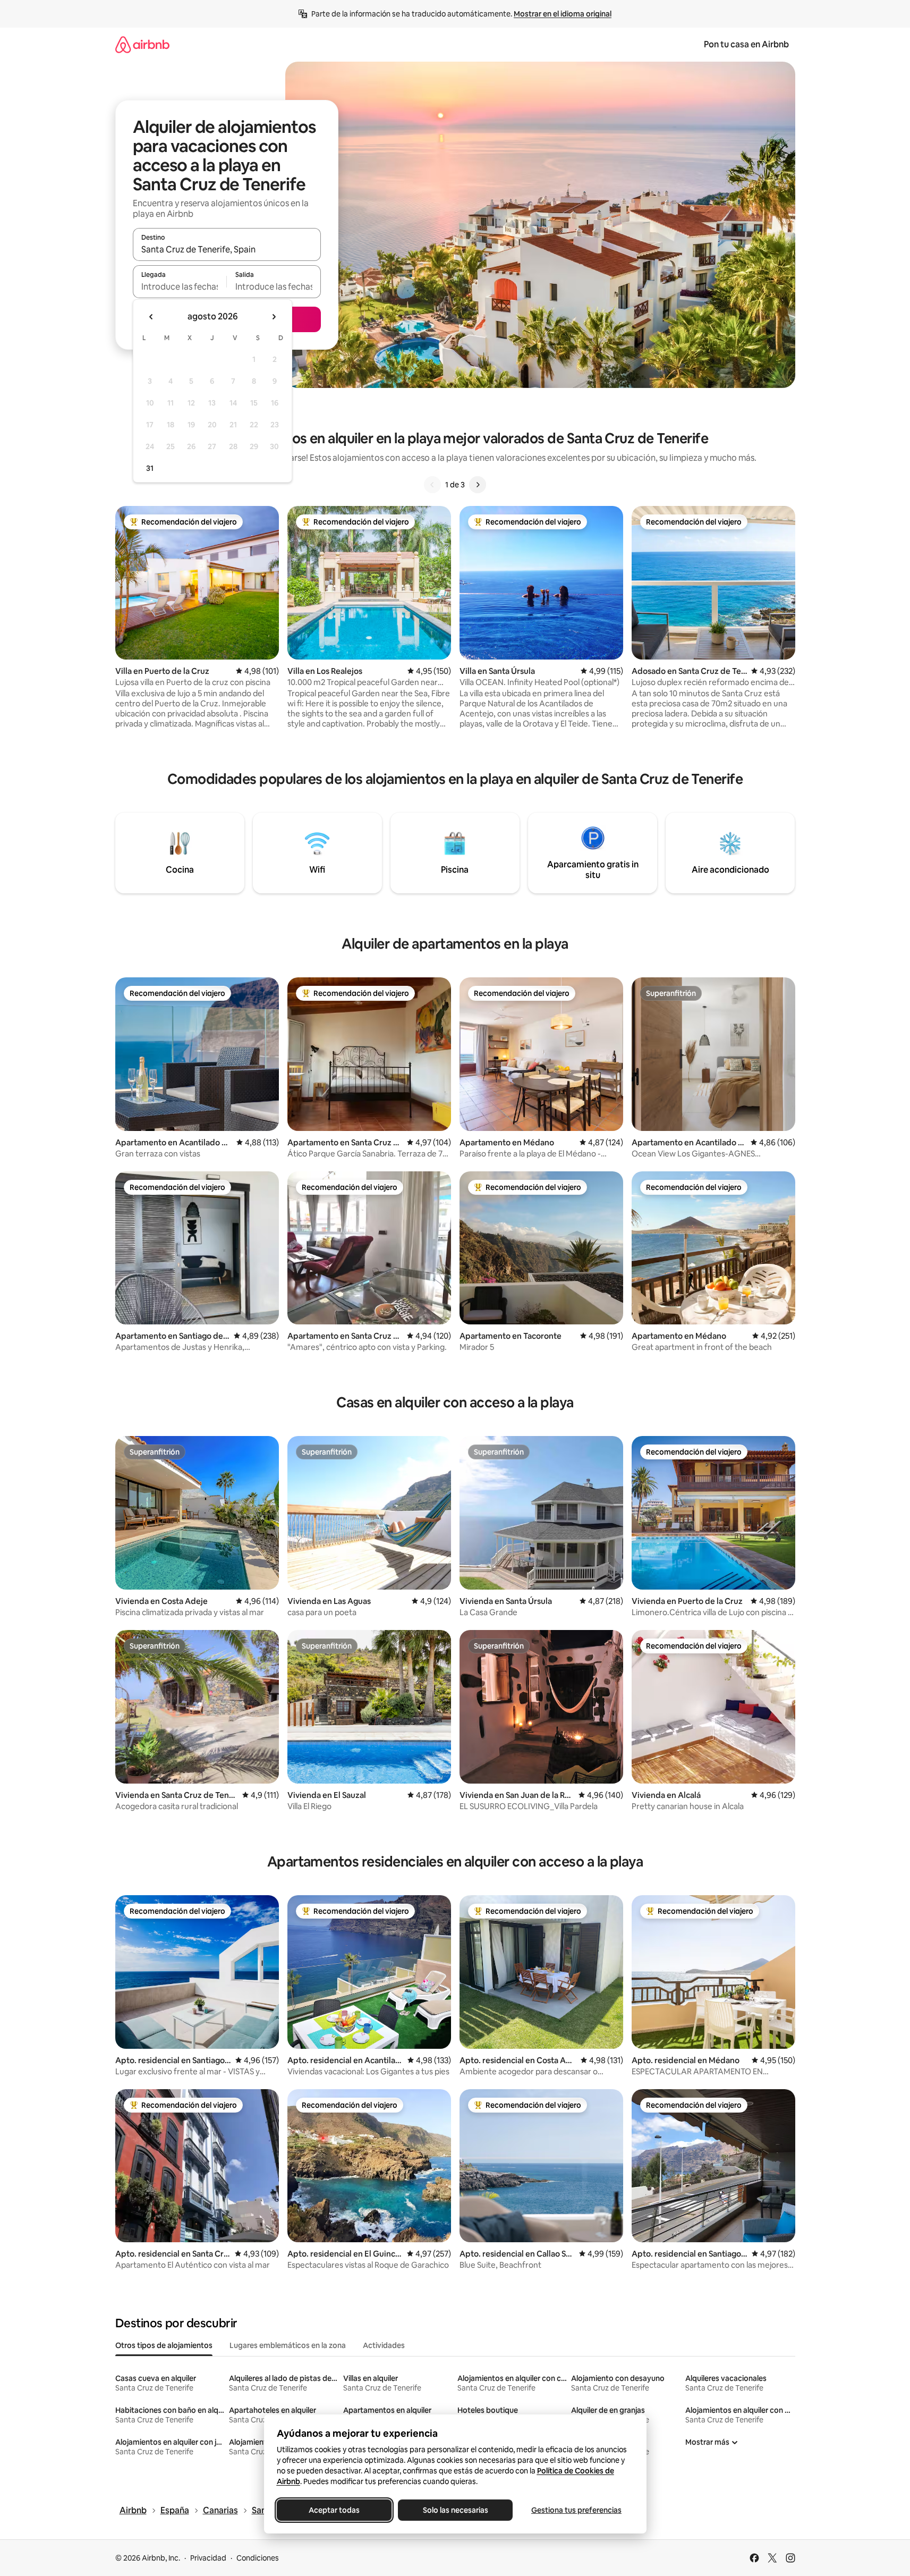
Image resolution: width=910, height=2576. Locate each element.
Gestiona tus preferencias (576, 2510)
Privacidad (208, 2558)
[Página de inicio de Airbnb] (142, 44)
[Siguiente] (478, 485)
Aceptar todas (334, 2510)
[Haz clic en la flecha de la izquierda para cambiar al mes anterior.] (151, 317)
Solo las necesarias (455, 2510)
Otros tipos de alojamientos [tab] (164, 2345)
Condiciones (258, 2558)
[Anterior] (432, 485)
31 (150, 468)
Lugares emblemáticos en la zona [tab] (288, 2345)
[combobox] (227, 249)
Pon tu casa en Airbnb (746, 44)
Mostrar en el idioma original (563, 14)
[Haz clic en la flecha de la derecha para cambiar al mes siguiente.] (274, 317)
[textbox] (180, 286)
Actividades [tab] (384, 2345)
